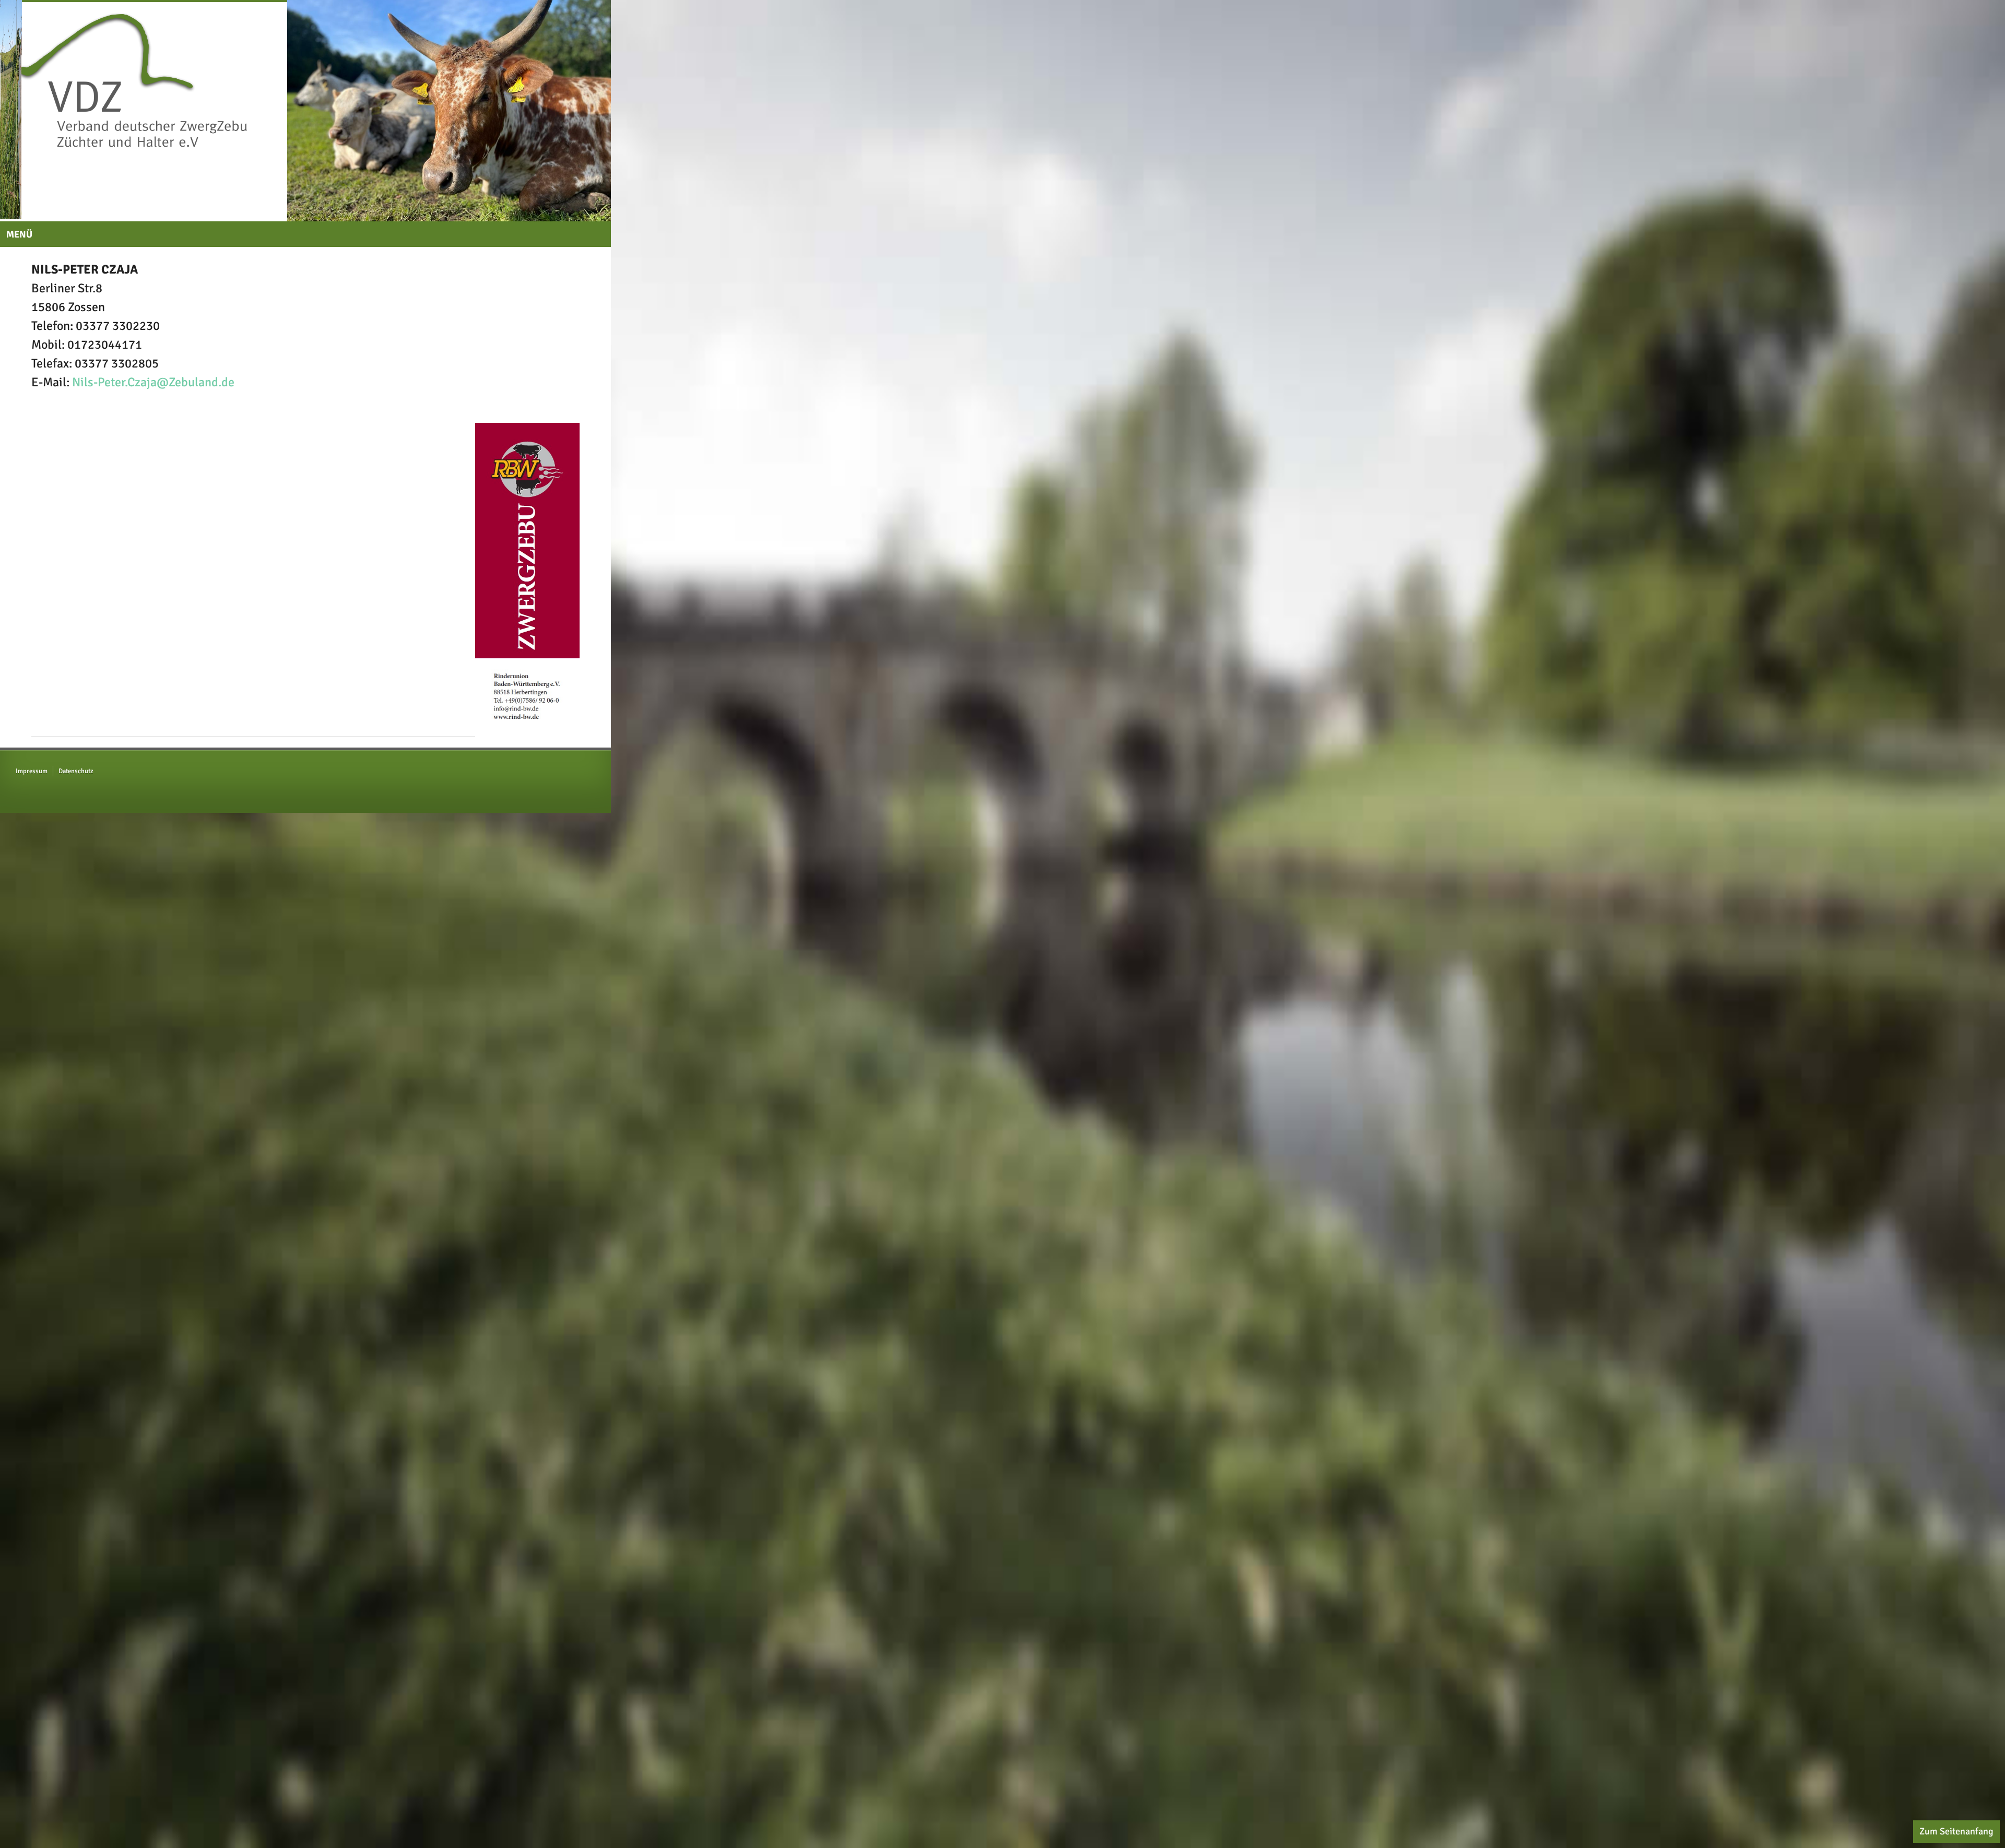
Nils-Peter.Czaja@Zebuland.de (153, 398)
